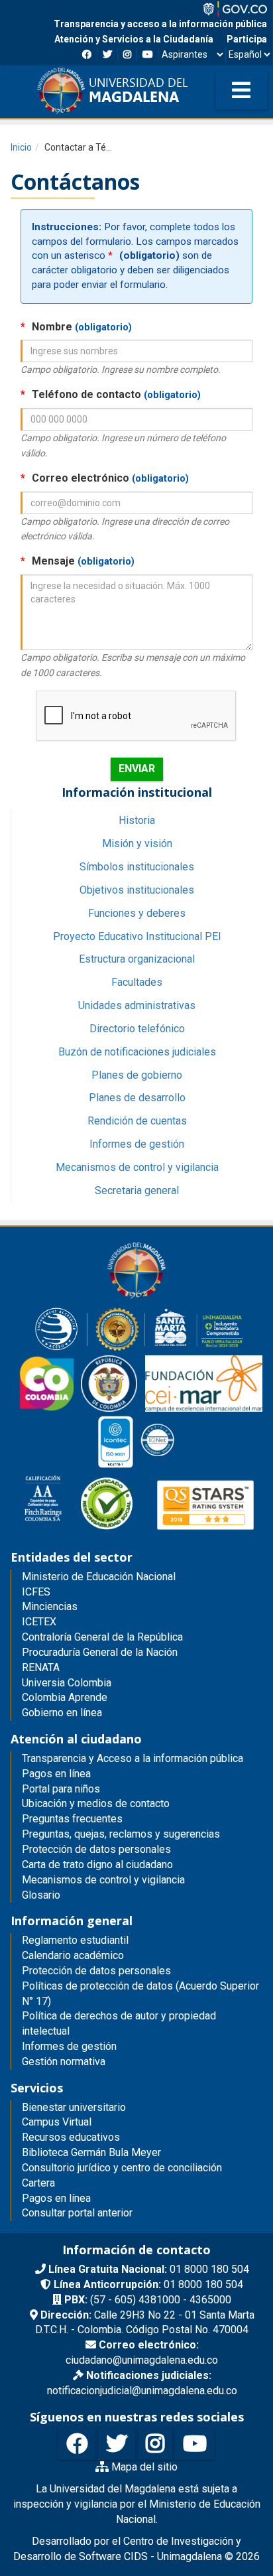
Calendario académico (73, 1955)
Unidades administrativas (137, 1005)
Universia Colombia (67, 1683)
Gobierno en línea (62, 1713)
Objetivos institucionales (137, 890)
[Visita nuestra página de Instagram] (155, 2444)
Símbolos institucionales (137, 867)
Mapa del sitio (143, 2467)
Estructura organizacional (137, 959)
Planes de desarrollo (137, 1098)
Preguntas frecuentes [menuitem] (72, 1819)
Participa (247, 39)
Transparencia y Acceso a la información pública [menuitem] (133, 1758)
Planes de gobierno (137, 1075)
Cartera (38, 2183)
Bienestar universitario (74, 2107)
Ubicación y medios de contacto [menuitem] (96, 1803)
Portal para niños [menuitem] (61, 1789)
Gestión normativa (64, 2062)
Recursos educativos (71, 2137)
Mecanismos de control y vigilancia (137, 1167)
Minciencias (50, 1606)
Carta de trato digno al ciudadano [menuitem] (97, 1864)
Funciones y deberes (137, 913)
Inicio (21, 147)
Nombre (76, 327)
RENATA (41, 1667)
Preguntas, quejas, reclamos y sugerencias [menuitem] (121, 1834)
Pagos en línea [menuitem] (56, 1774)
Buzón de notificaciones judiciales (137, 1052)
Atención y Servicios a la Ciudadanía (134, 39)
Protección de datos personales (96, 1971)
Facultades (137, 982)
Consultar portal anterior (77, 2213)
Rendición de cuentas (137, 1121)
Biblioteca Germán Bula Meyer (91, 2152)
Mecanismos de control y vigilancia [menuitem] (103, 1880)
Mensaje (78, 561)
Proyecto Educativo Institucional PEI (137, 936)
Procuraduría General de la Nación (100, 1652)
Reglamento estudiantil (75, 1940)
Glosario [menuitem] (41, 1895)
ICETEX (39, 1622)
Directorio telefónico (137, 1029)
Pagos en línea (56, 2198)
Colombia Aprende (65, 1697)
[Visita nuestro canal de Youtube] (195, 2444)
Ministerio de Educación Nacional (99, 1577)
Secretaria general (137, 1190)
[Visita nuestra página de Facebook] (77, 2444)
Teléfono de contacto (111, 394)
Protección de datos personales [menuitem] (96, 1849)
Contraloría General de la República (102, 1637)
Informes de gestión (137, 1144)
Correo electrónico (105, 478)
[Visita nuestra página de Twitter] (117, 2444)
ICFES (36, 1592)
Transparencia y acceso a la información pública (160, 24)
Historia (137, 820)
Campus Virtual (57, 2122)
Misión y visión (137, 844)
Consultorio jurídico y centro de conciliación (122, 2168)
